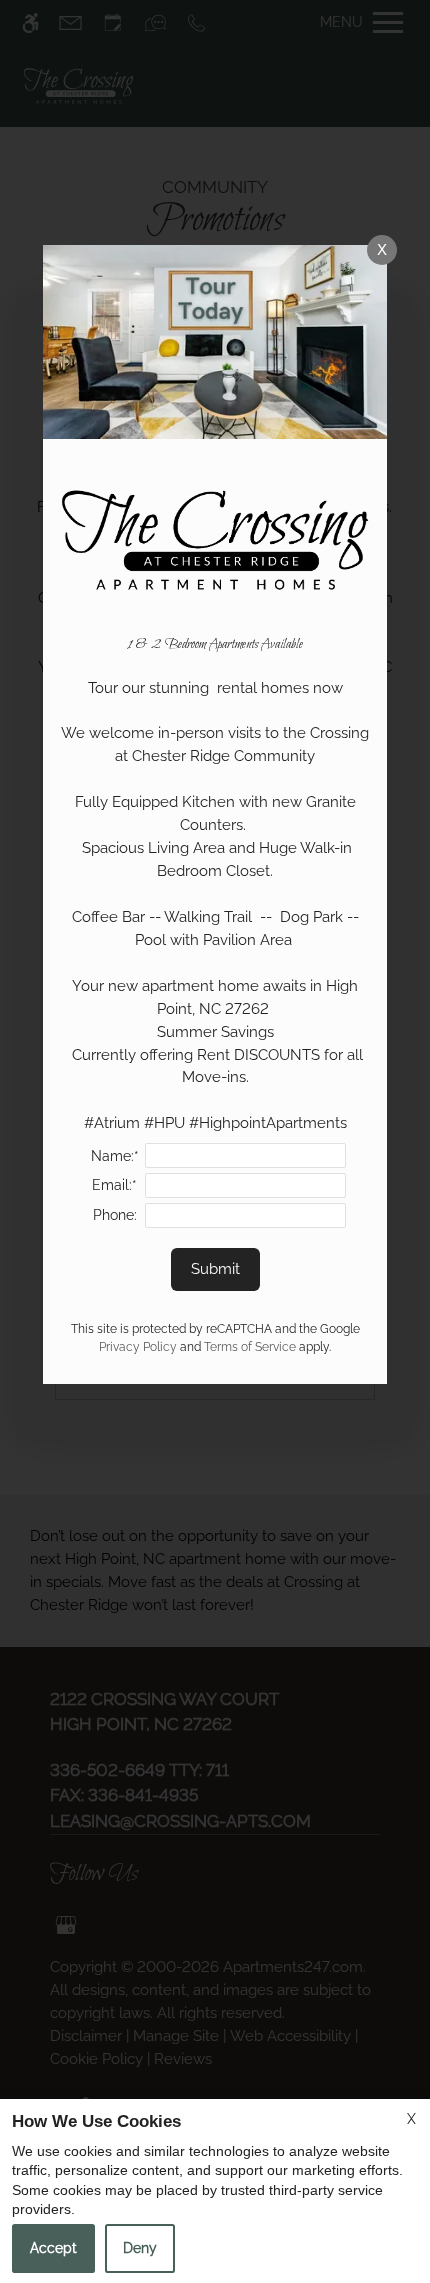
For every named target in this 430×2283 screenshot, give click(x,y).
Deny (140, 2248)
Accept (53, 2248)
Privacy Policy (138, 1347)
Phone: (115, 1215)
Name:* (115, 1156)
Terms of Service (250, 1347)
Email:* (114, 1185)
